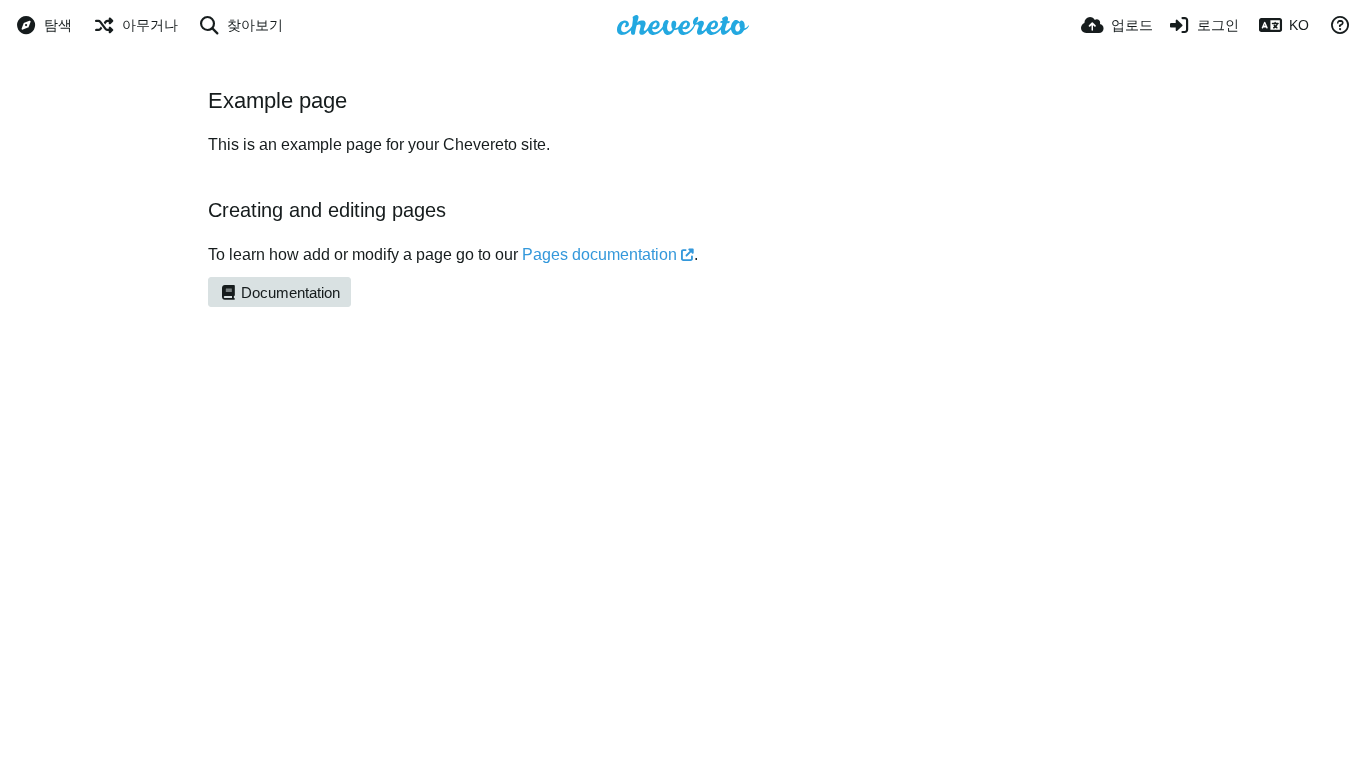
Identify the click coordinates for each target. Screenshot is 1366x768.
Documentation (288, 293)
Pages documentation (599, 254)
